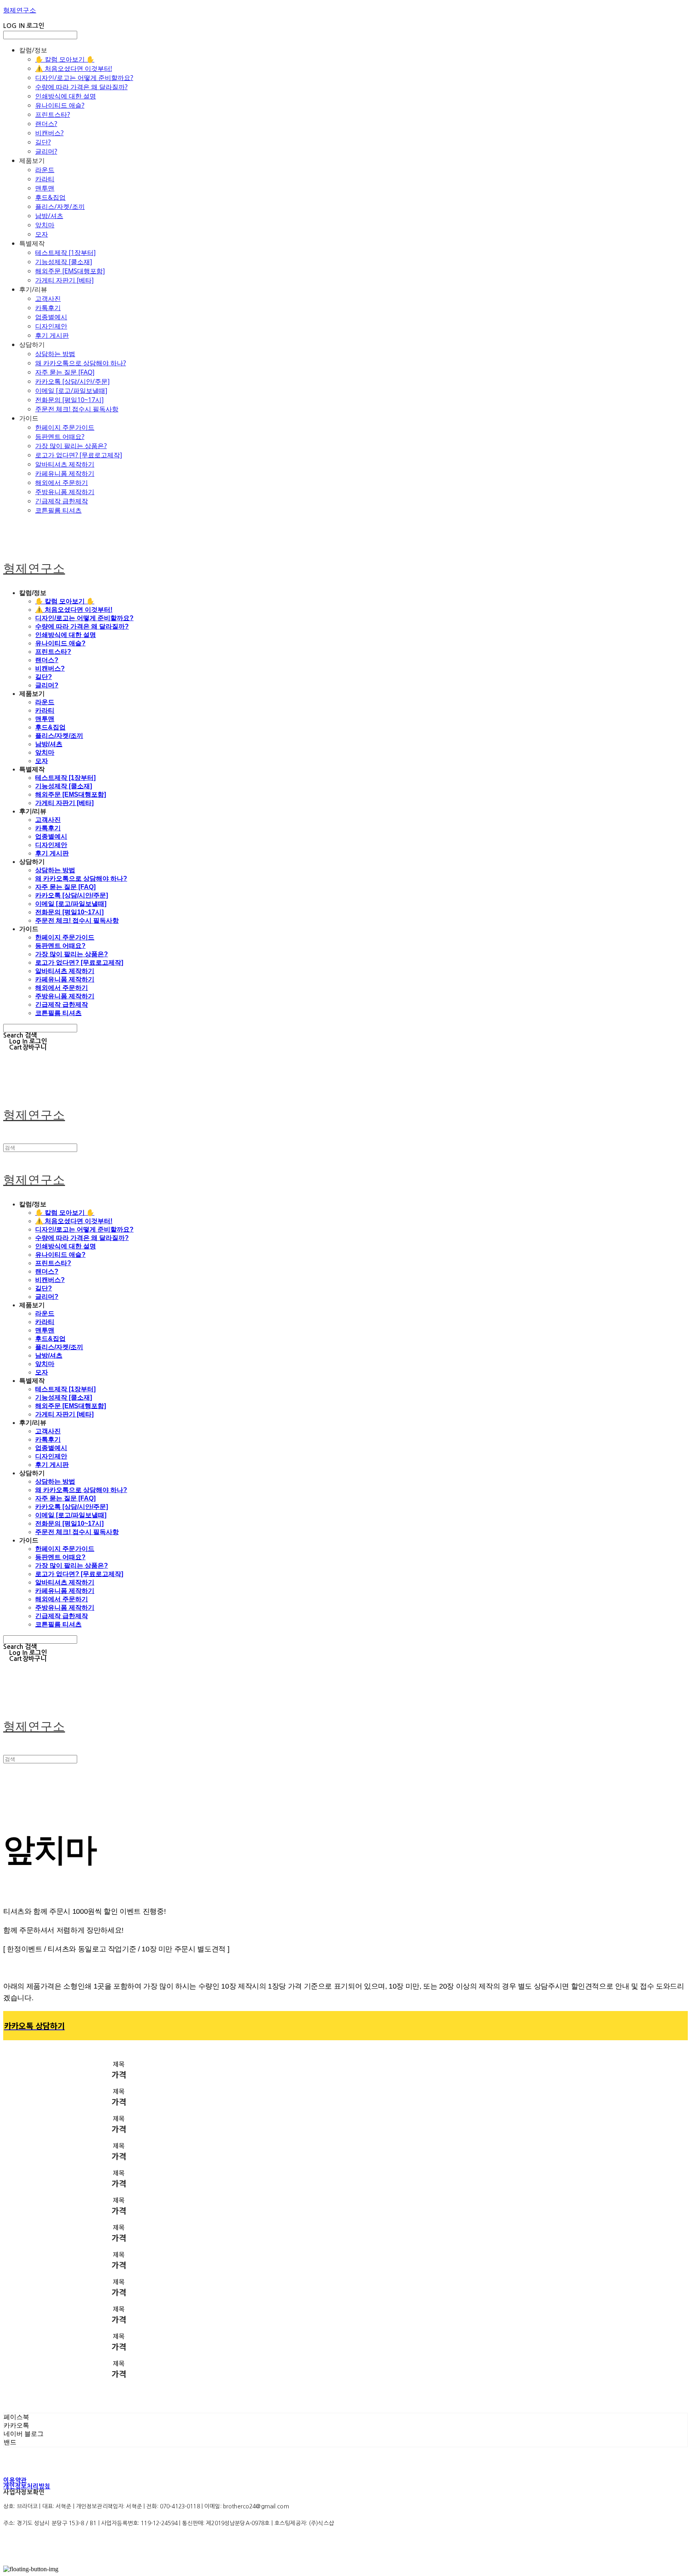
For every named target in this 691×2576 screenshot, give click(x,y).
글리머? (46, 151)
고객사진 (48, 298)
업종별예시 (51, 317)
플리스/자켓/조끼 (60, 206)
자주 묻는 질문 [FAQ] (65, 372)
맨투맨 (45, 188)
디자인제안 (51, 326)
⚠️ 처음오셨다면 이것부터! (74, 68)
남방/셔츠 (49, 216)
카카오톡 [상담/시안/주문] (72, 381)
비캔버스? (49, 133)
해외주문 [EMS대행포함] (70, 271)
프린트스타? (53, 114)
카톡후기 (48, 308)
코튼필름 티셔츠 (58, 510)
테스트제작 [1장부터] (65, 252)
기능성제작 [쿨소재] (64, 262)
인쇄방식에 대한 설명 (66, 96)
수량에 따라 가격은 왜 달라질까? (81, 87)
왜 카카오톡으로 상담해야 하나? (81, 363)
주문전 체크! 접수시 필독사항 (77, 409)
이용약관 (15, 2480)
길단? (43, 142)
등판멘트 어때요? (60, 437)
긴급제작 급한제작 (62, 501)
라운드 (45, 170)
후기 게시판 (52, 335)
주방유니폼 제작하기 (65, 492)
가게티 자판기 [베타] (64, 280)
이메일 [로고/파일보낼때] (71, 391)
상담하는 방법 (55, 354)
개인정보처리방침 (27, 2486)
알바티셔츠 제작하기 (65, 464)
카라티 (45, 179)
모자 (42, 234)
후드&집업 (50, 197)
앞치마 (45, 225)
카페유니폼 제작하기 (65, 473)
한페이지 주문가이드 (65, 427)
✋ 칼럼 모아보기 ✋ (65, 59)
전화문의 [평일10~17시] (69, 400)
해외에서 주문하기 (62, 483)
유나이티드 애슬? (60, 105)
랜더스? (46, 124)
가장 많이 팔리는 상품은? (71, 446)
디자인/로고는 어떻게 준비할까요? (84, 78)
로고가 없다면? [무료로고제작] (79, 455)
